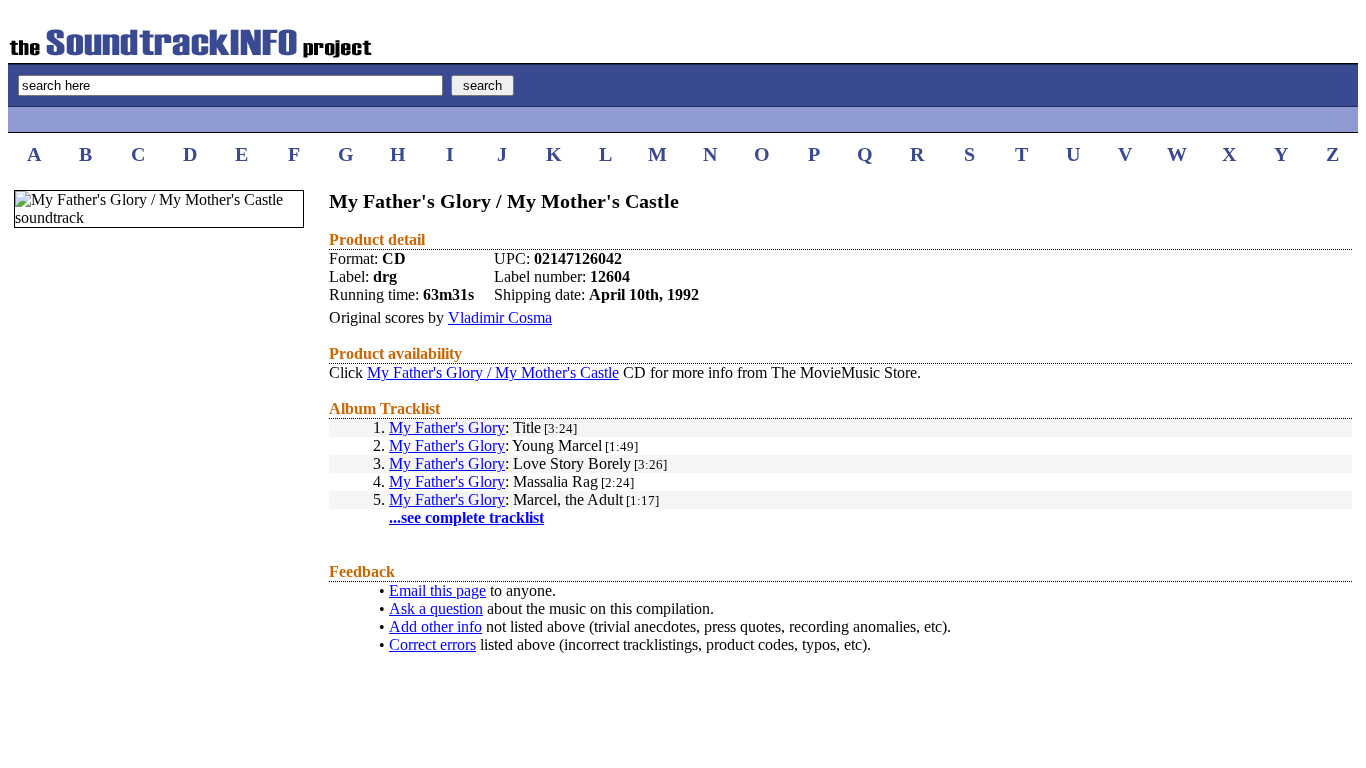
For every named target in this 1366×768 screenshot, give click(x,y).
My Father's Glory (447, 427)
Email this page (437, 590)
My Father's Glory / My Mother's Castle (493, 372)
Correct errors (432, 644)
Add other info (435, 626)
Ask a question (436, 608)
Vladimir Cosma (500, 317)
